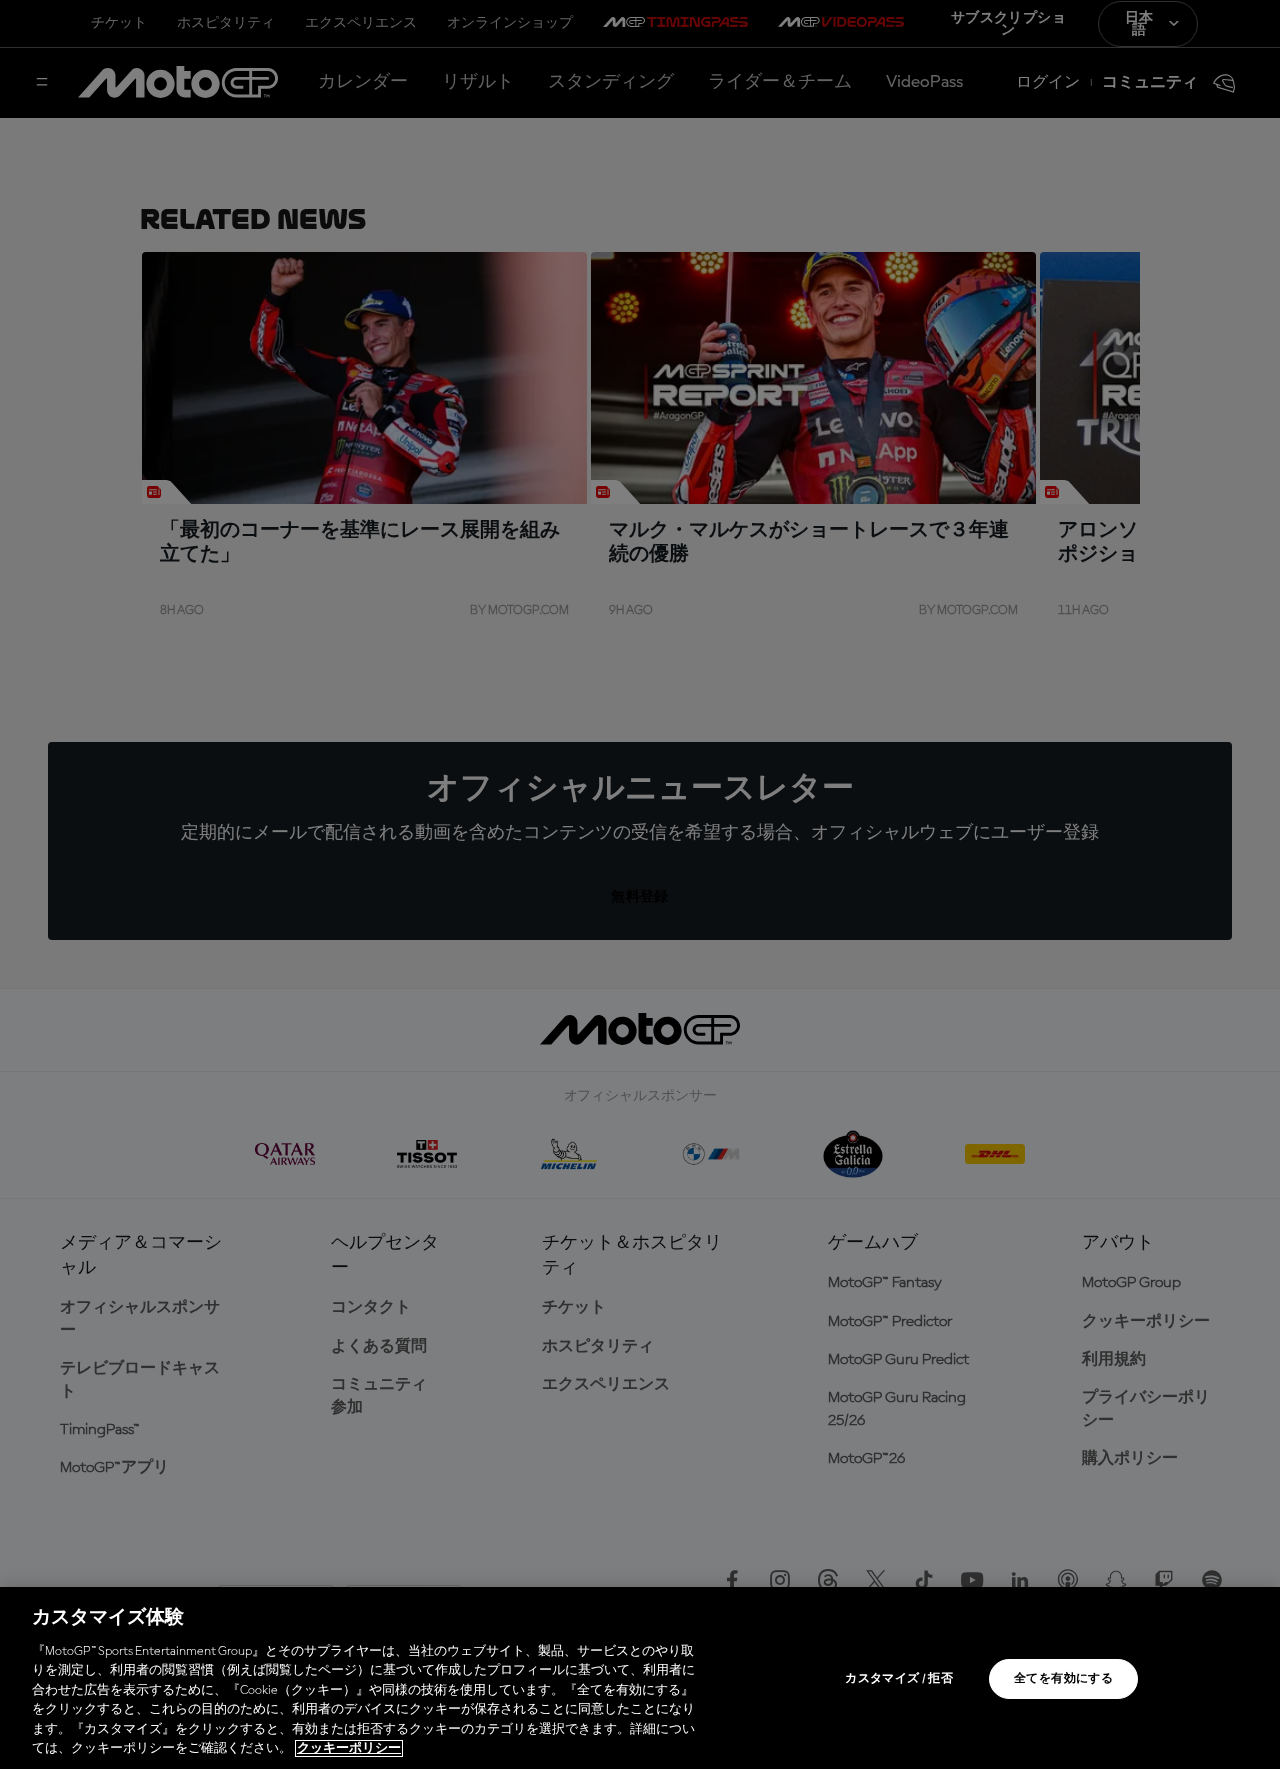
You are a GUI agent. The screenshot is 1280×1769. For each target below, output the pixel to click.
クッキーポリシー (349, 1748)
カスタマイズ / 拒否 (899, 1679)
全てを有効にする (1063, 1679)
